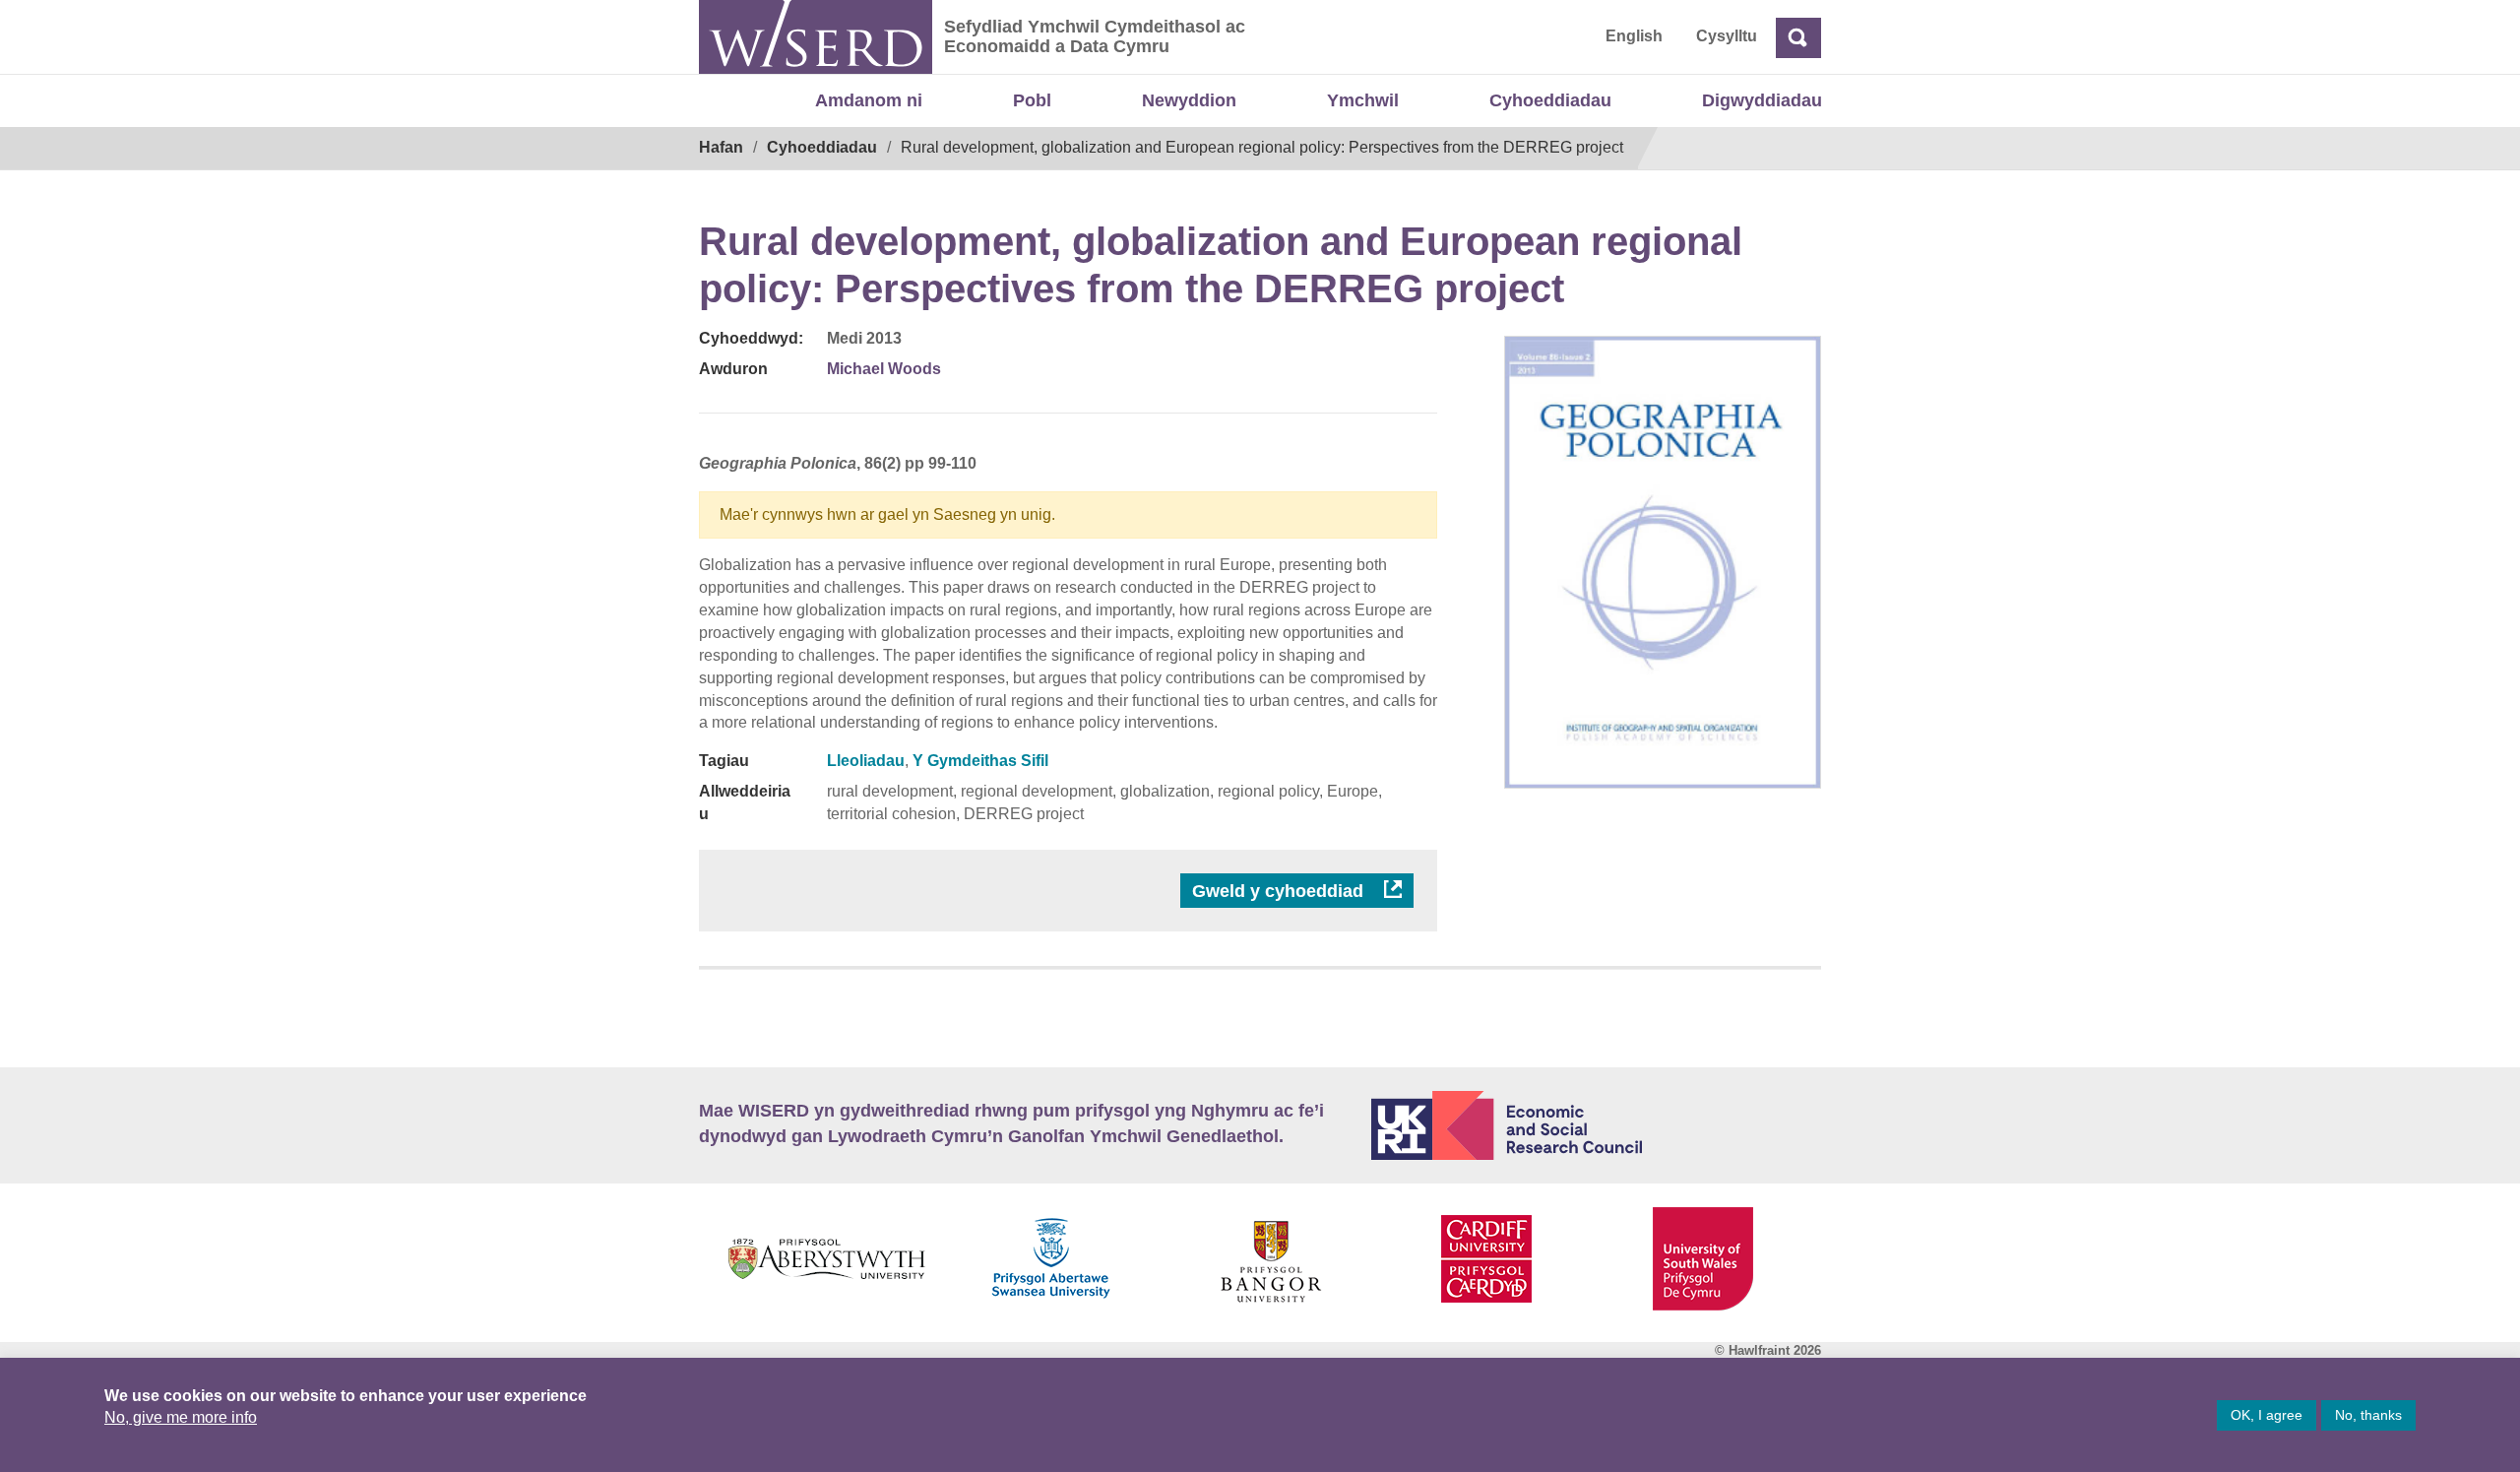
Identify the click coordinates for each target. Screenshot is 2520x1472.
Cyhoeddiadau (1550, 100)
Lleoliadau (866, 761)
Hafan (721, 147)
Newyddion (1189, 100)
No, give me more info (181, 1417)
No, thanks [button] (2368, 1415)
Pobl (1032, 100)
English (1634, 36)
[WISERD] (816, 37)
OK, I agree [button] (2267, 1415)
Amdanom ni (869, 100)
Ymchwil (1363, 100)
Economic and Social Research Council (1597, 1125)
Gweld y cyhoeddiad (1280, 891)
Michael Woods (884, 369)
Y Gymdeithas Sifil (980, 761)
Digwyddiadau (1762, 100)
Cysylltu (1727, 36)
